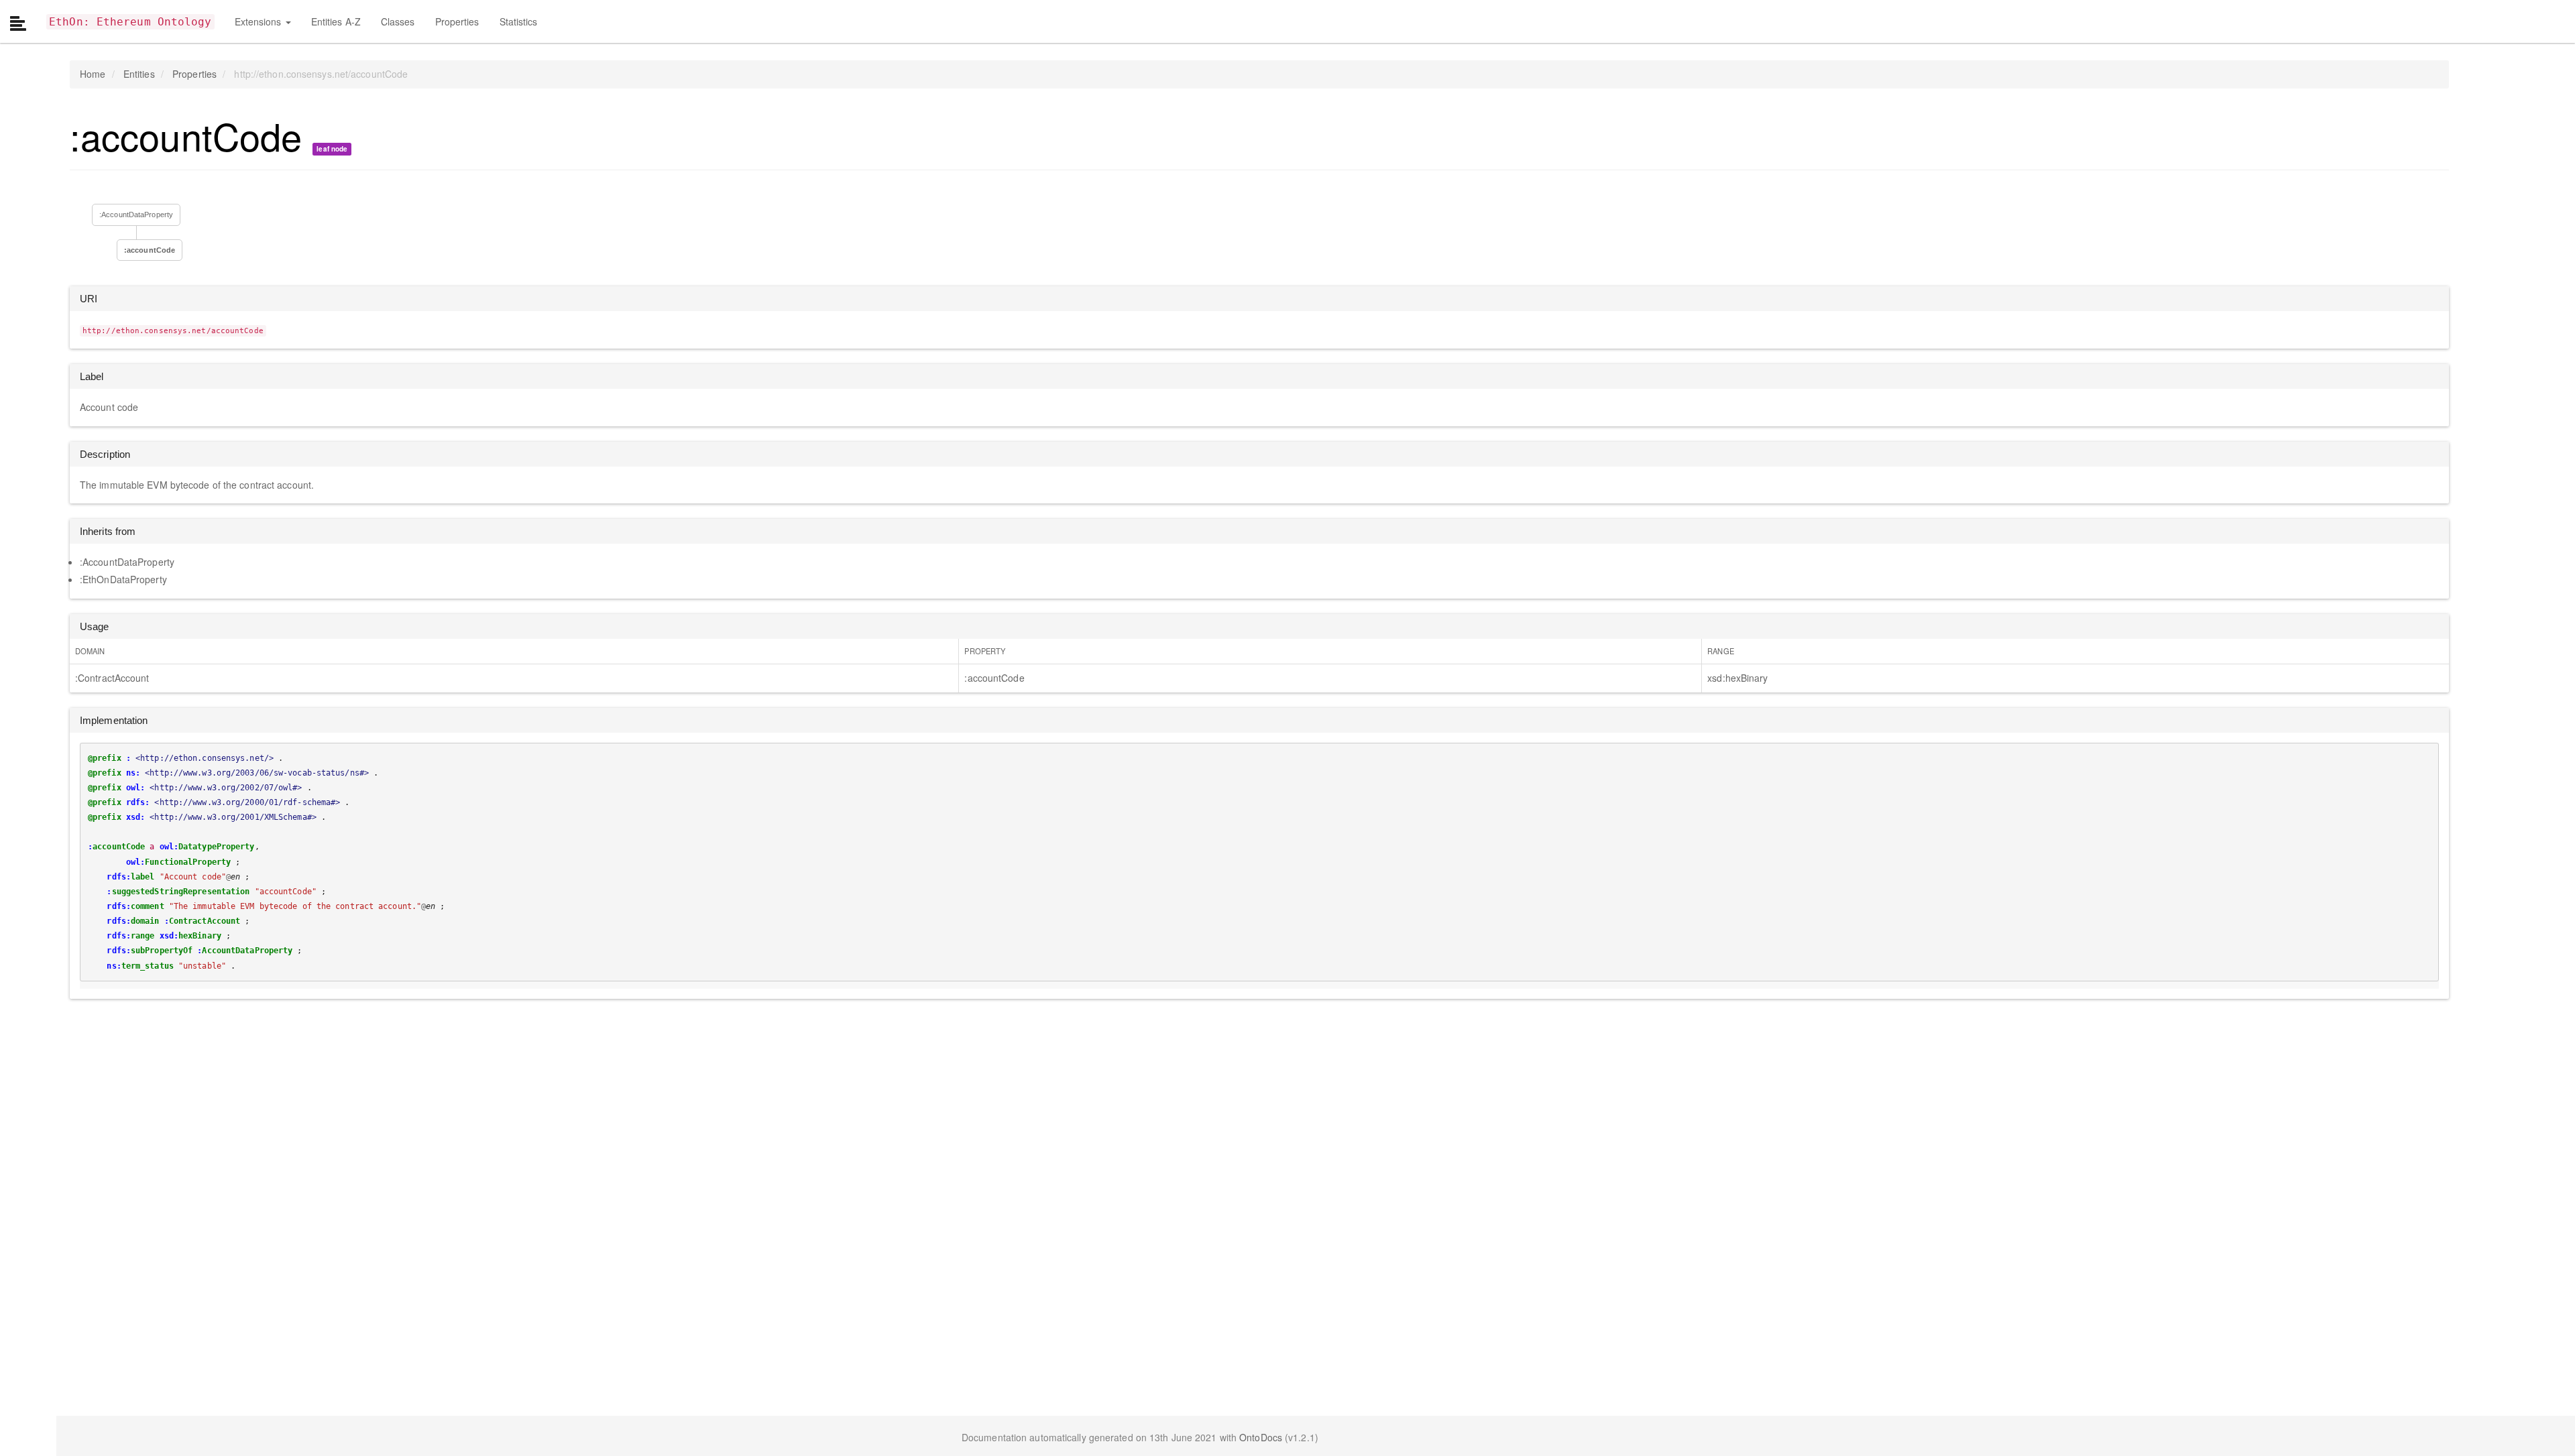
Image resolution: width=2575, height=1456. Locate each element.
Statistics (519, 21)
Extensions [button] (260, 21)
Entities (139, 74)
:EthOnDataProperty (123, 579)
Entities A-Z (336, 21)
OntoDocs (1261, 1437)
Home (93, 74)
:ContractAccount (112, 678)
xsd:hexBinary (1737, 678)
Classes (398, 21)
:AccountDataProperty (136, 215)
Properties (457, 21)
